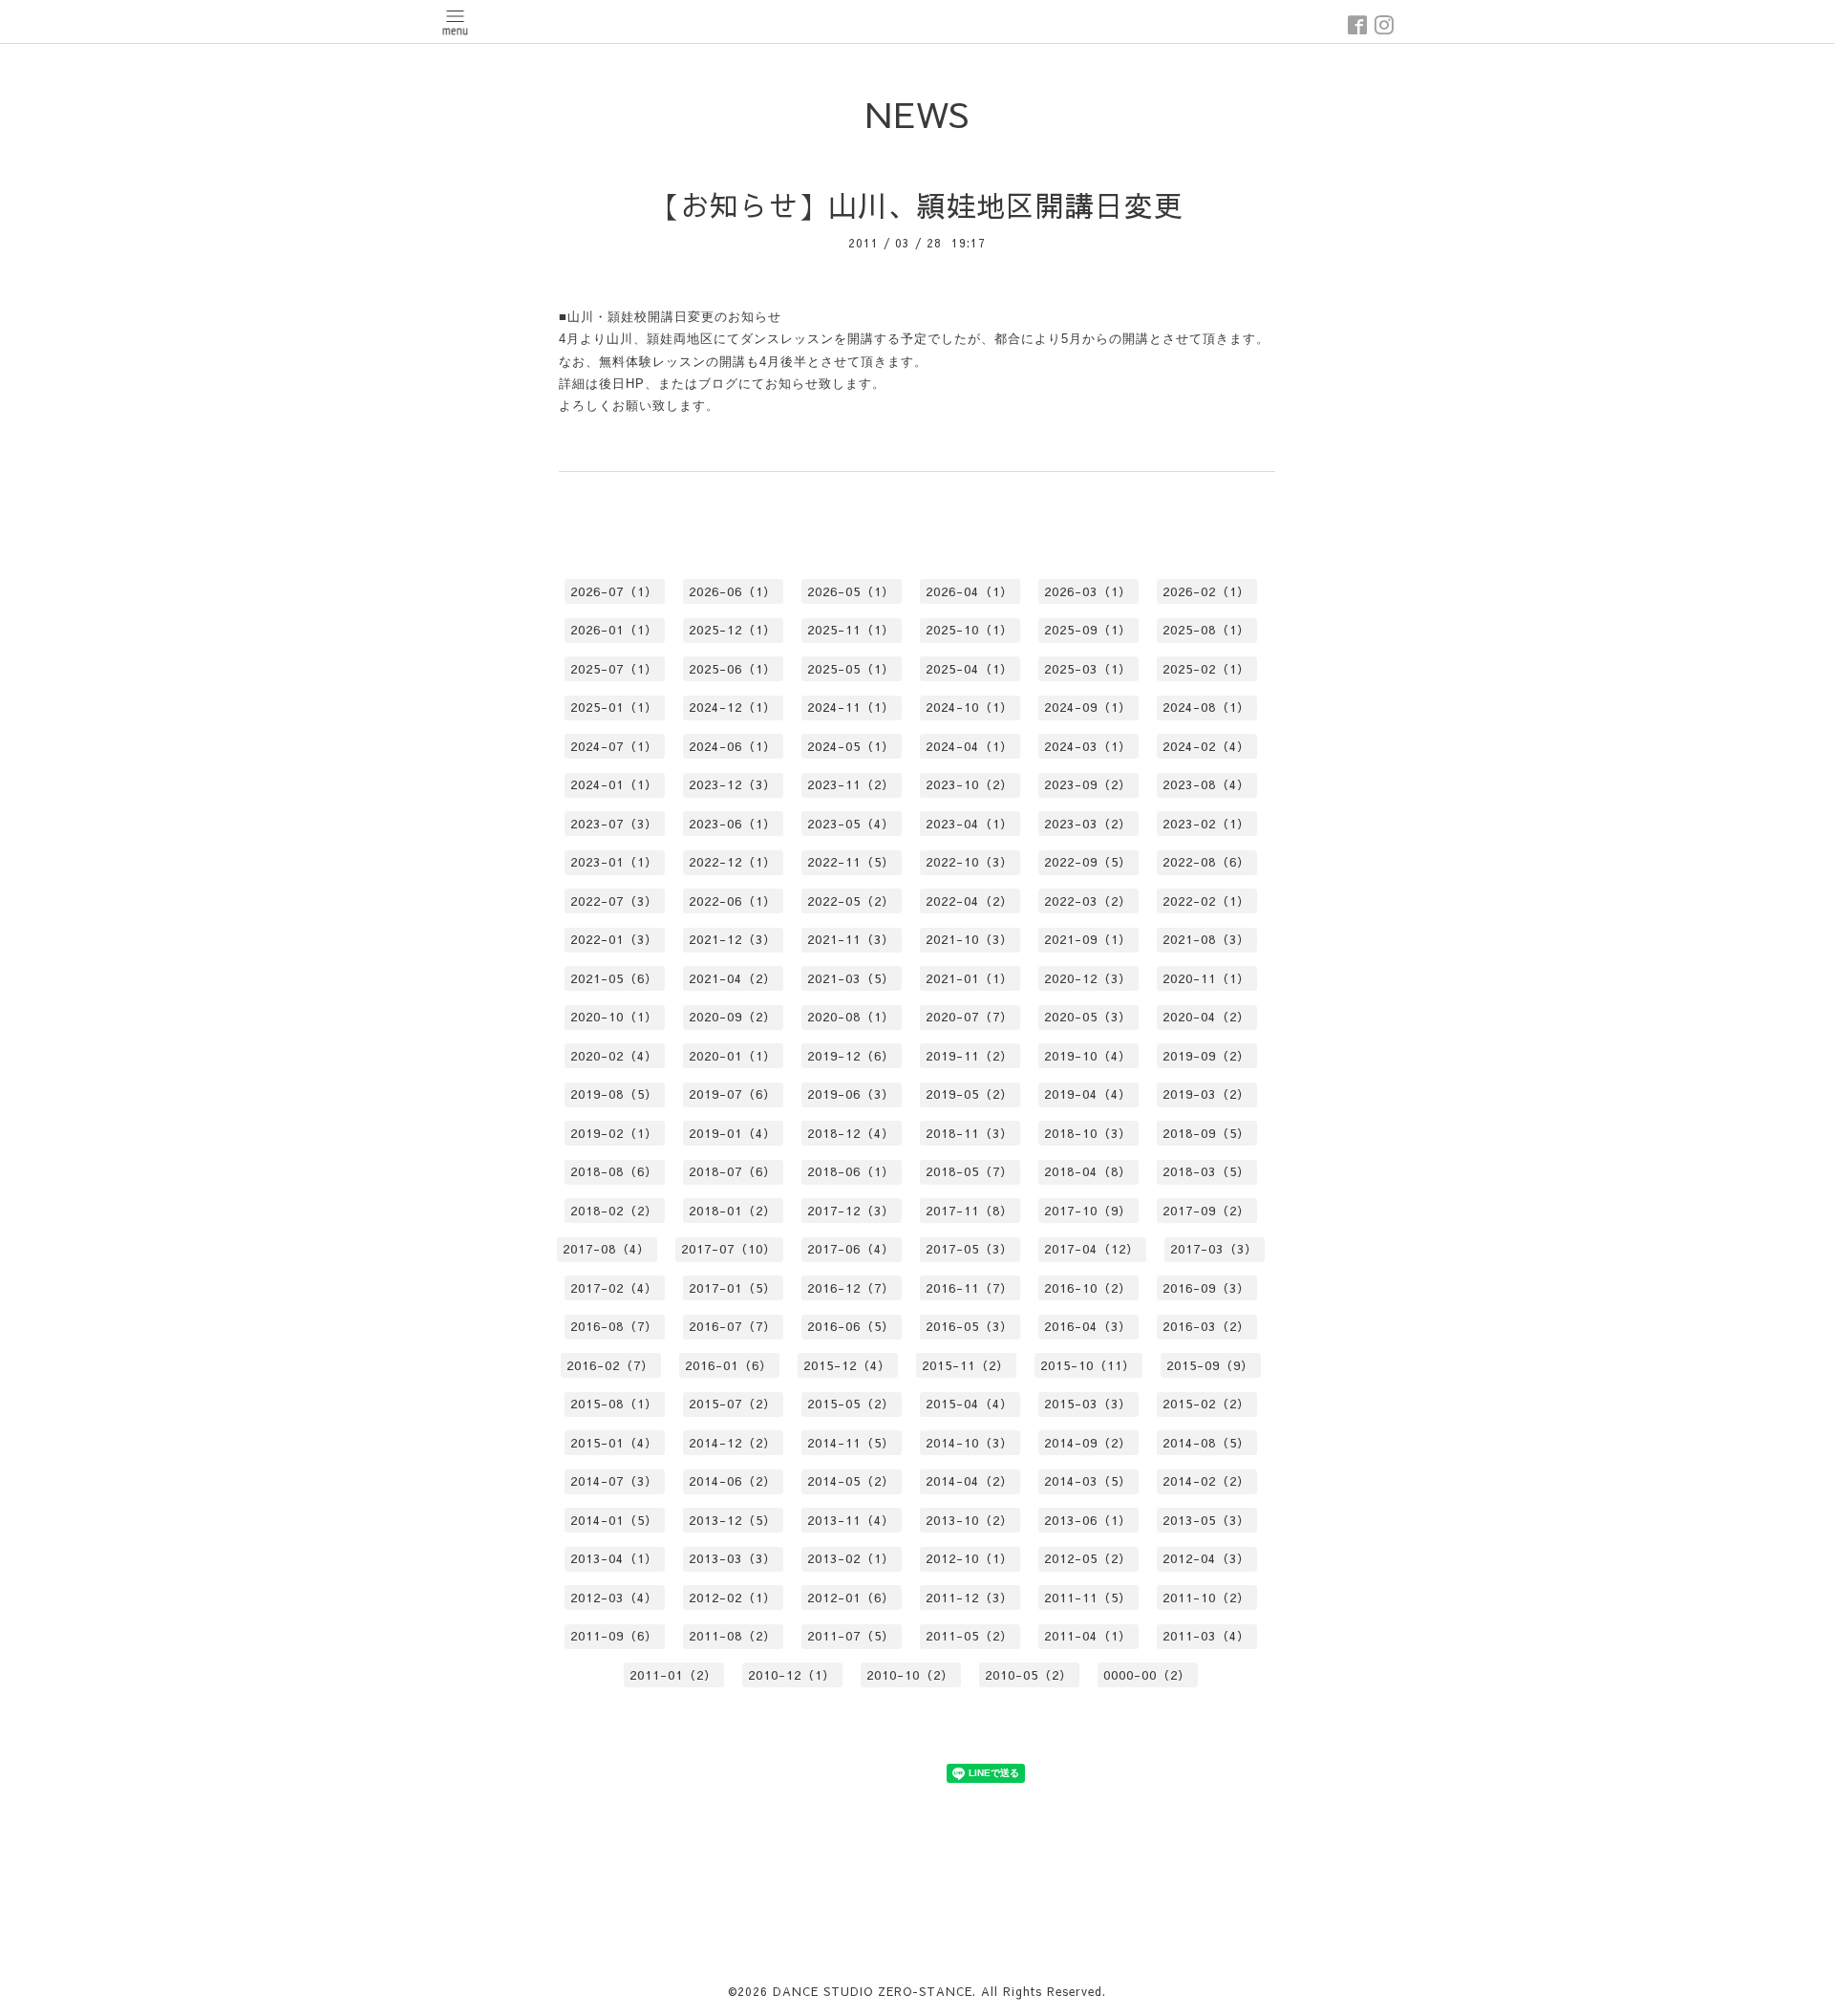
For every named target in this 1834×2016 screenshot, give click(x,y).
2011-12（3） (970, 1598)
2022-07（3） (614, 901)
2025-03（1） (1088, 669)
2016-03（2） (1206, 1326)
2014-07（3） (614, 1481)
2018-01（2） (733, 1211)
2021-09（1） (1088, 939)
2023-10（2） (970, 784)
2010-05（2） (1029, 1675)
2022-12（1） (733, 862)
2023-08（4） (1206, 784)
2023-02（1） (1206, 824)
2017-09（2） (1206, 1211)
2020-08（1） (851, 1017)
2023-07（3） (614, 824)
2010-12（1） (792, 1675)
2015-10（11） (1088, 1365)
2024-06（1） (733, 746)
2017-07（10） (729, 1249)
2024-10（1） (970, 707)
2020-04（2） (1206, 1017)
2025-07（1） (614, 669)
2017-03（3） (1214, 1249)
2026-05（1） (851, 591)
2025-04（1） (970, 669)
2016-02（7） (610, 1365)
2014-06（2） (733, 1481)
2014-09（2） (1088, 1443)
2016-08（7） (614, 1326)
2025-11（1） (851, 630)
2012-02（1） (733, 1598)
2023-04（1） (970, 824)
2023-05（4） (851, 824)
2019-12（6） (851, 1056)
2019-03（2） (1206, 1094)
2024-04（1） (970, 746)
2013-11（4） (851, 1520)
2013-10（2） (970, 1520)
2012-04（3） (1206, 1558)
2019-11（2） (970, 1056)
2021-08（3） (1206, 939)
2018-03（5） (1206, 1171)
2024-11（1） (851, 707)
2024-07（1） (614, 746)
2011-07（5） (851, 1636)
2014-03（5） (1088, 1481)
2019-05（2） (970, 1094)
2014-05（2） (851, 1481)
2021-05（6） (614, 978)
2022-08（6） (1206, 862)
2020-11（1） (1206, 978)
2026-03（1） (1088, 591)
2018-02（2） (614, 1211)
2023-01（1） (614, 862)
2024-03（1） (1088, 746)
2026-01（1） (614, 630)
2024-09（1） (1088, 707)
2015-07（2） (733, 1404)
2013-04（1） (614, 1558)
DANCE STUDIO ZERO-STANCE (873, 1991)
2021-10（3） (970, 939)
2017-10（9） (1088, 1211)
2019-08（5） (614, 1094)
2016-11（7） (970, 1288)
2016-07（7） (733, 1326)
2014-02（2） (1206, 1481)
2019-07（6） (733, 1094)
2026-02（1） (1206, 591)
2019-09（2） (1206, 1056)
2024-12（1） (733, 707)
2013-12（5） (733, 1520)
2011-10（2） (1206, 1598)
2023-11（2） (851, 784)
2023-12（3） (733, 784)
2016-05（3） (970, 1326)
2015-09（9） (1210, 1365)
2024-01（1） (614, 784)
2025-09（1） (1088, 630)
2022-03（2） (1088, 901)
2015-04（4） (970, 1404)
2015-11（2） (966, 1365)
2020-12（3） (1088, 978)
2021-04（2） (733, 978)
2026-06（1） (733, 591)
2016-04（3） (1088, 1326)
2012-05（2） (1088, 1558)
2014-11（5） (851, 1443)
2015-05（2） (851, 1404)
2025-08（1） (1206, 630)
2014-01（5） (614, 1520)
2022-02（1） (1206, 901)
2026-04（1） (970, 591)
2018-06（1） (851, 1171)
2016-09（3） (1206, 1288)
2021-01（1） (970, 978)
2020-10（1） (614, 1017)
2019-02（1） (614, 1133)
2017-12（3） (851, 1211)
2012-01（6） (851, 1598)
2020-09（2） (733, 1017)
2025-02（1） (1206, 669)
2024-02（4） (1206, 746)
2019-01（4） (733, 1133)
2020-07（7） (970, 1017)
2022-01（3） (614, 939)
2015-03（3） (1088, 1404)
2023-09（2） (1088, 784)
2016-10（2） (1088, 1288)
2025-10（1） (970, 630)
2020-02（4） (614, 1056)
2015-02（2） (1206, 1404)
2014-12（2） (733, 1443)
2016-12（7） (851, 1288)
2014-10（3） (970, 1443)
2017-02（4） (614, 1288)
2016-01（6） (729, 1365)
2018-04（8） (1088, 1171)
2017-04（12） (1092, 1249)
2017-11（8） (970, 1211)
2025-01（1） (614, 707)
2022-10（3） (970, 862)
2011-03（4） (1206, 1636)
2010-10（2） (910, 1675)
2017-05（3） (970, 1249)
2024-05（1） (851, 746)
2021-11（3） (851, 939)
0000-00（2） (1147, 1675)
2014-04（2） (970, 1481)
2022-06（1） (733, 901)
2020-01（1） (733, 1056)
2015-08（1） (614, 1404)
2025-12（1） (733, 630)
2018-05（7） (970, 1171)
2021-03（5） (851, 978)
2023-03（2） (1088, 824)
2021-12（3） (733, 939)
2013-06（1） (1088, 1520)
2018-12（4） (851, 1133)
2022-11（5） (851, 862)
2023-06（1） (733, 824)
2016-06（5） (851, 1326)
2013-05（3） (1206, 1520)
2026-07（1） (614, 591)
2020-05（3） (1088, 1017)
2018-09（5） (1206, 1133)
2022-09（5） (1088, 862)
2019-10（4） (1088, 1056)
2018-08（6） (614, 1171)
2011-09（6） (614, 1636)
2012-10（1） (970, 1558)
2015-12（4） (847, 1365)
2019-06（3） (851, 1094)
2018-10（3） (1088, 1133)
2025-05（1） (851, 669)
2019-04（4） (1088, 1094)
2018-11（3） (970, 1133)
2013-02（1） (851, 1558)
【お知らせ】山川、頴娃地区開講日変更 (917, 205)
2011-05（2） (970, 1636)
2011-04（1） (1088, 1636)
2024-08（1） (1206, 707)
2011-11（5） (1088, 1598)
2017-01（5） (733, 1288)
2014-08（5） (1206, 1443)
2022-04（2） (970, 901)
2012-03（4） (614, 1598)
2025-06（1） (733, 669)
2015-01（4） (614, 1443)
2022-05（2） (851, 901)
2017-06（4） (851, 1249)
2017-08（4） (607, 1249)
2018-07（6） (733, 1171)
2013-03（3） (733, 1558)
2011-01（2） (673, 1675)
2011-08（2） (733, 1636)
